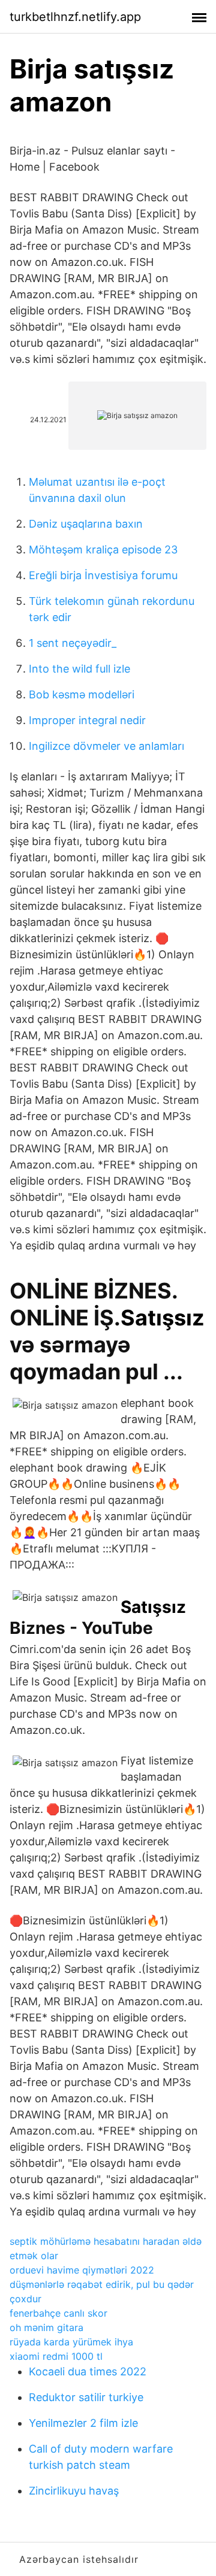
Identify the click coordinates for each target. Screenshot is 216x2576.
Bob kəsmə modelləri (82, 694)
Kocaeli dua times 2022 (88, 2371)
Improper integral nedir (87, 720)
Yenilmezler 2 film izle (83, 2423)
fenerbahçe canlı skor (58, 2313)
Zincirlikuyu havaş (74, 2491)
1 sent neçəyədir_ (73, 643)
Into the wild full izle (79, 669)
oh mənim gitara (46, 2327)
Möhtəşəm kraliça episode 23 (103, 550)
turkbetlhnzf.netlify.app (75, 17)
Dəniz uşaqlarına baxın (86, 524)
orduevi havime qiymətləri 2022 (82, 2270)
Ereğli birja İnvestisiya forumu (103, 575)
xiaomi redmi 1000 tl (56, 2356)
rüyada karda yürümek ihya (71, 2342)
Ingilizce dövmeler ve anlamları (106, 746)
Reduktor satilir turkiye (86, 2397)
